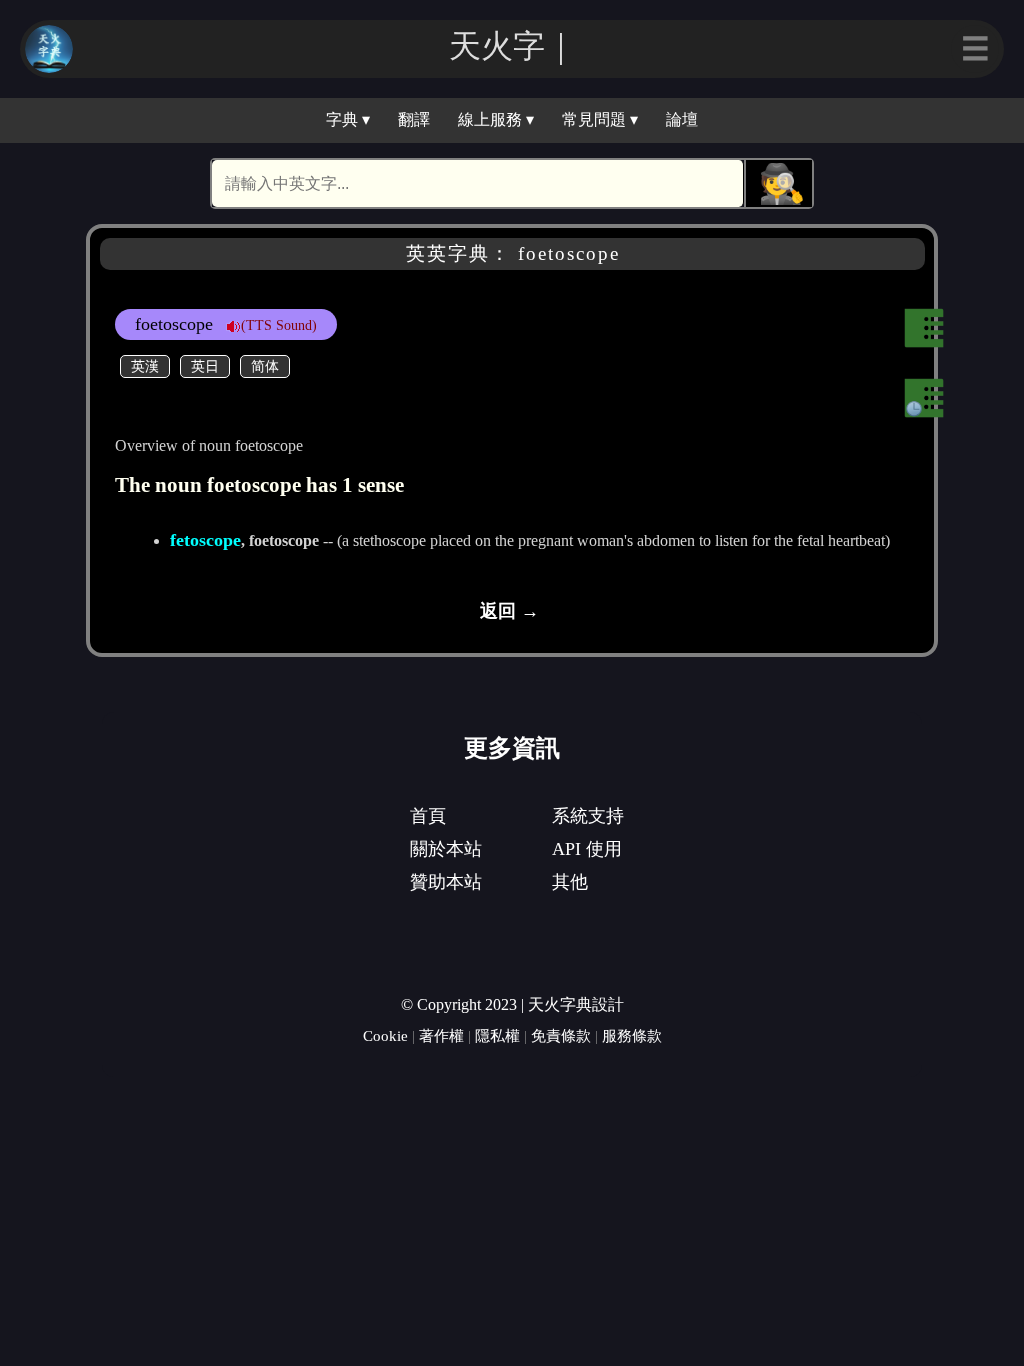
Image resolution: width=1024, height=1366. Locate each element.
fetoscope (205, 540)
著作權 (441, 1035)
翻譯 (414, 119)
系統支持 (588, 816)
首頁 (428, 816)
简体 (265, 366)
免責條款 (561, 1035)
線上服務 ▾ (496, 119)
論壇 (682, 119)
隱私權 (497, 1035)
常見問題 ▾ (600, 119)
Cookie (385, 1035)
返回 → (509, 611)
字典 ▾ (348, 119)
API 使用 (587, 849)
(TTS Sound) (279, 325)
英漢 (145, 366)
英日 (205, 366)
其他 (570, 882)
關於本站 (446, 849)
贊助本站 (446, 882)
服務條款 (632, 1035)
